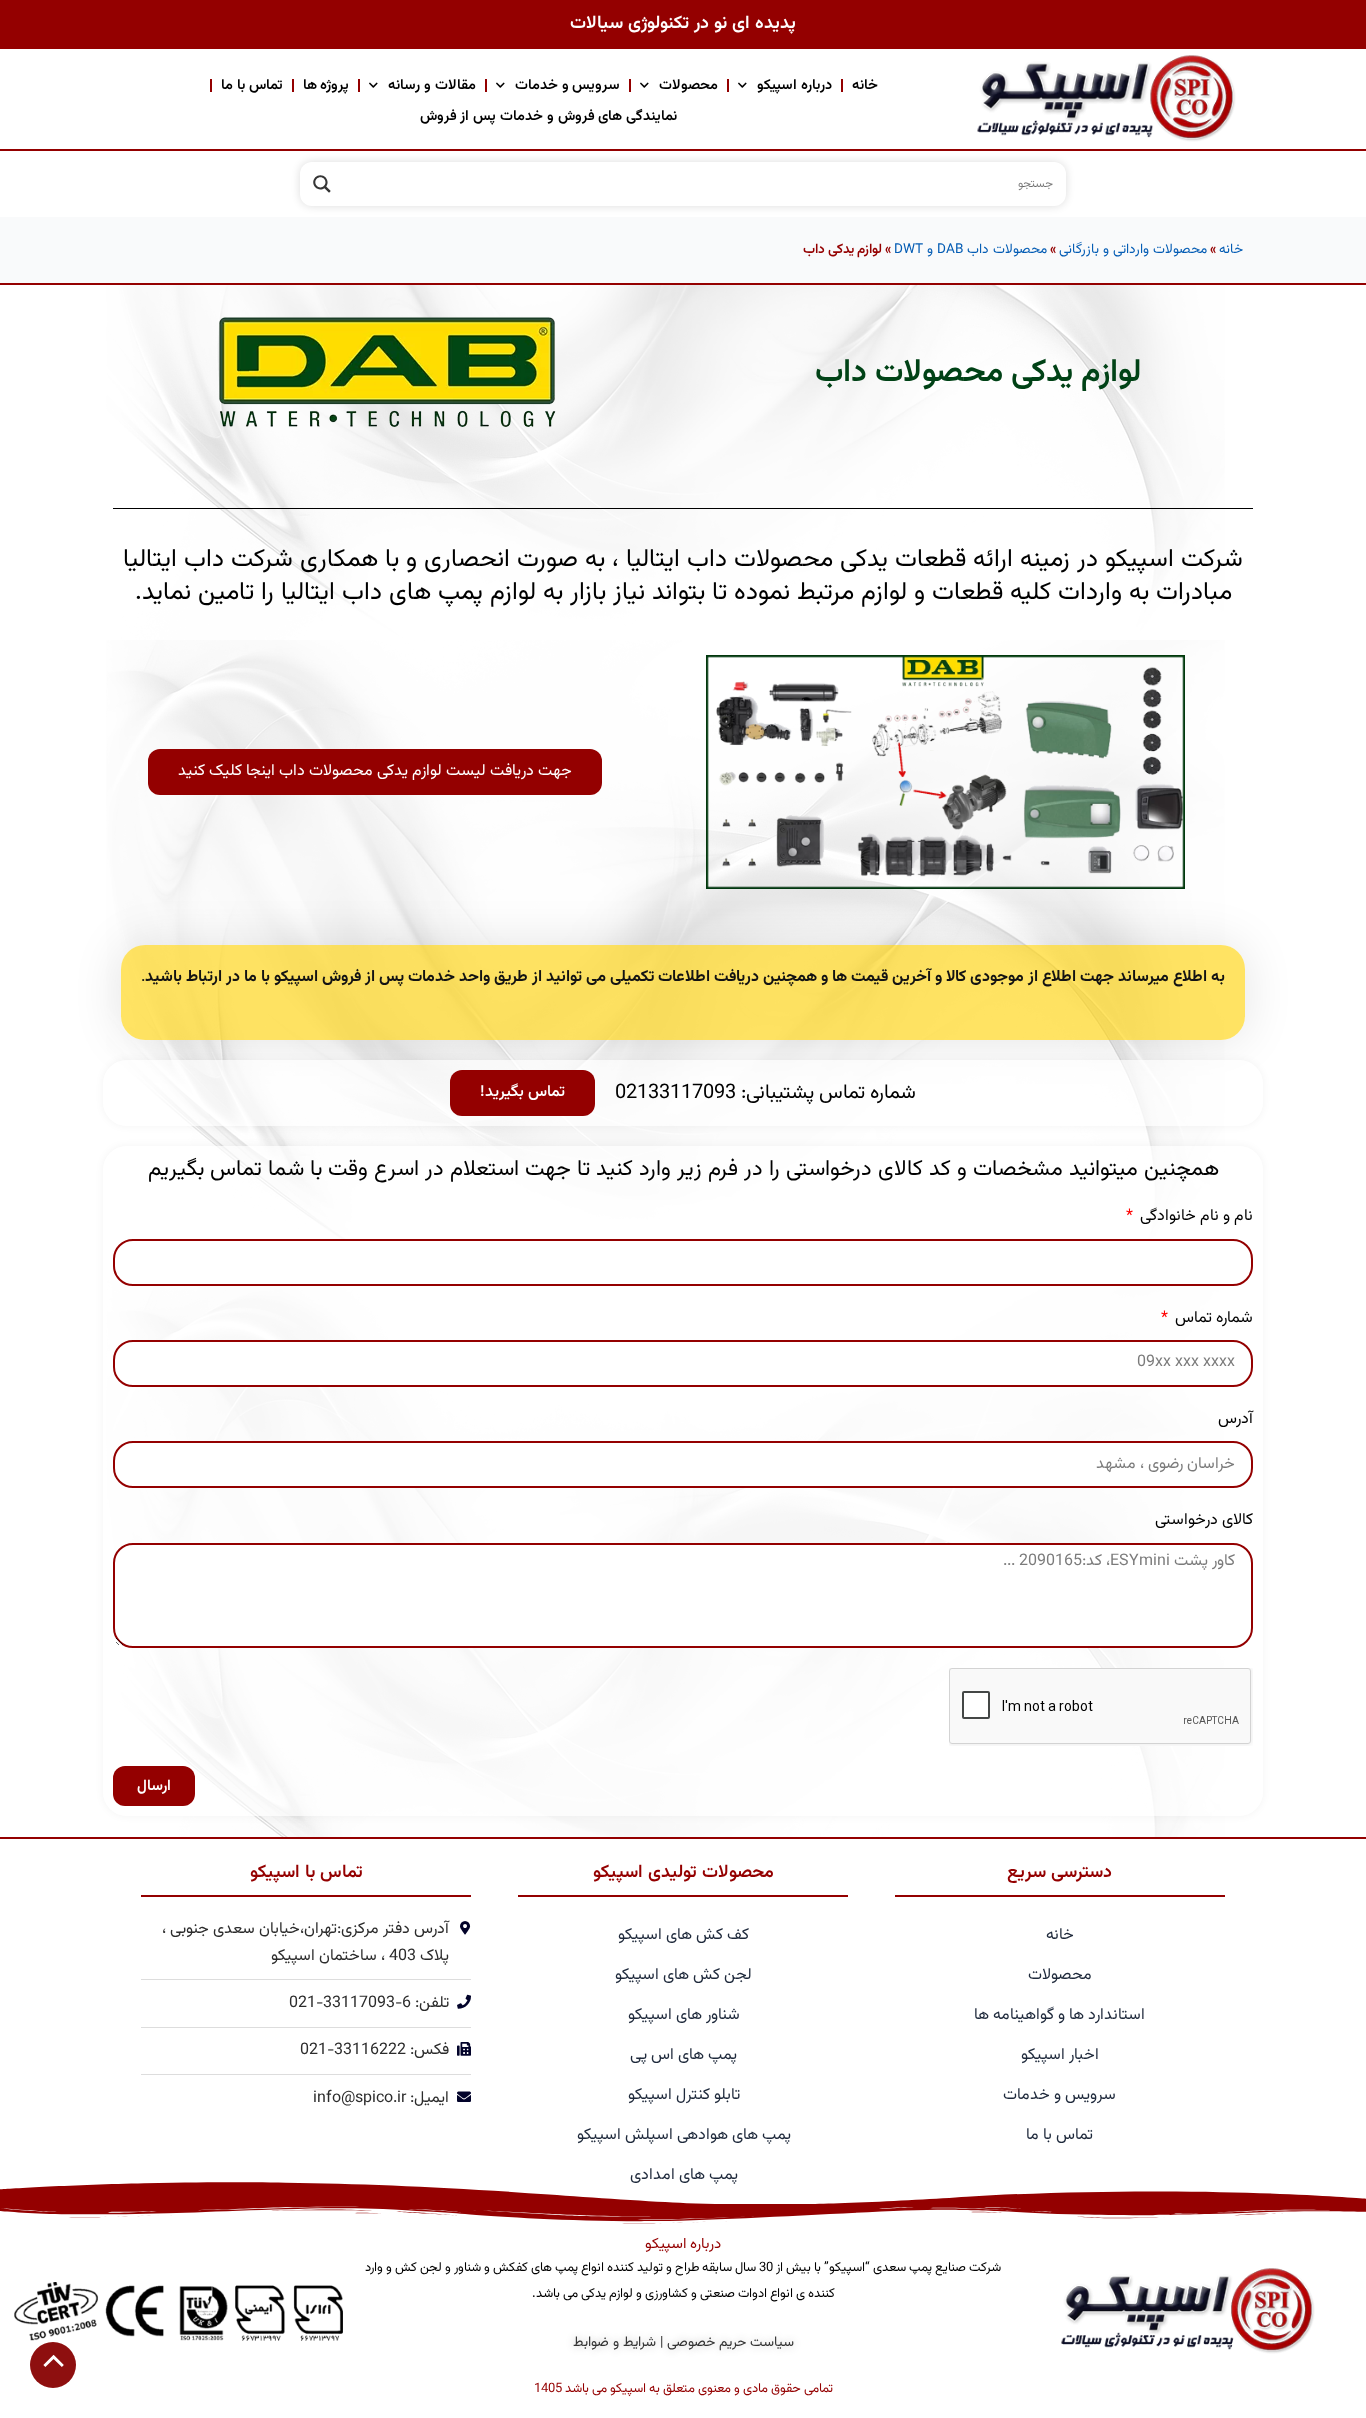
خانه (865, 85)
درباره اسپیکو (794, 85)
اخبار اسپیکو (1060, 2055)
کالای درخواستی (1204, 1520)
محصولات (688, 85)
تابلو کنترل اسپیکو (684, 2095)
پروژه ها (326, 85)
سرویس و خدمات (568, 85)
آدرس (1235, 1419)
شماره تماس (1212, 1318)
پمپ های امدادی (684, 2175)
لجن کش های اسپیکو (683, 1975)
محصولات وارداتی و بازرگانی (1133, 249)
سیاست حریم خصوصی (730, 2343)
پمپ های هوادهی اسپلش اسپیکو (684, 2135)
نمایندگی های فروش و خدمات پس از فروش (549, 116)
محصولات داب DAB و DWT (970, 249)
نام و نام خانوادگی (1194, 1216)
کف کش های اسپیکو (683, 1935)
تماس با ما (252, 85)
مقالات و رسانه (432, 85)
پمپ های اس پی (683, 2055)
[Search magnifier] (322, 184)
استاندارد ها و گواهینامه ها (1059, 2015)
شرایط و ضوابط (614, 2343)
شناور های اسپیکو (684, 2015)
